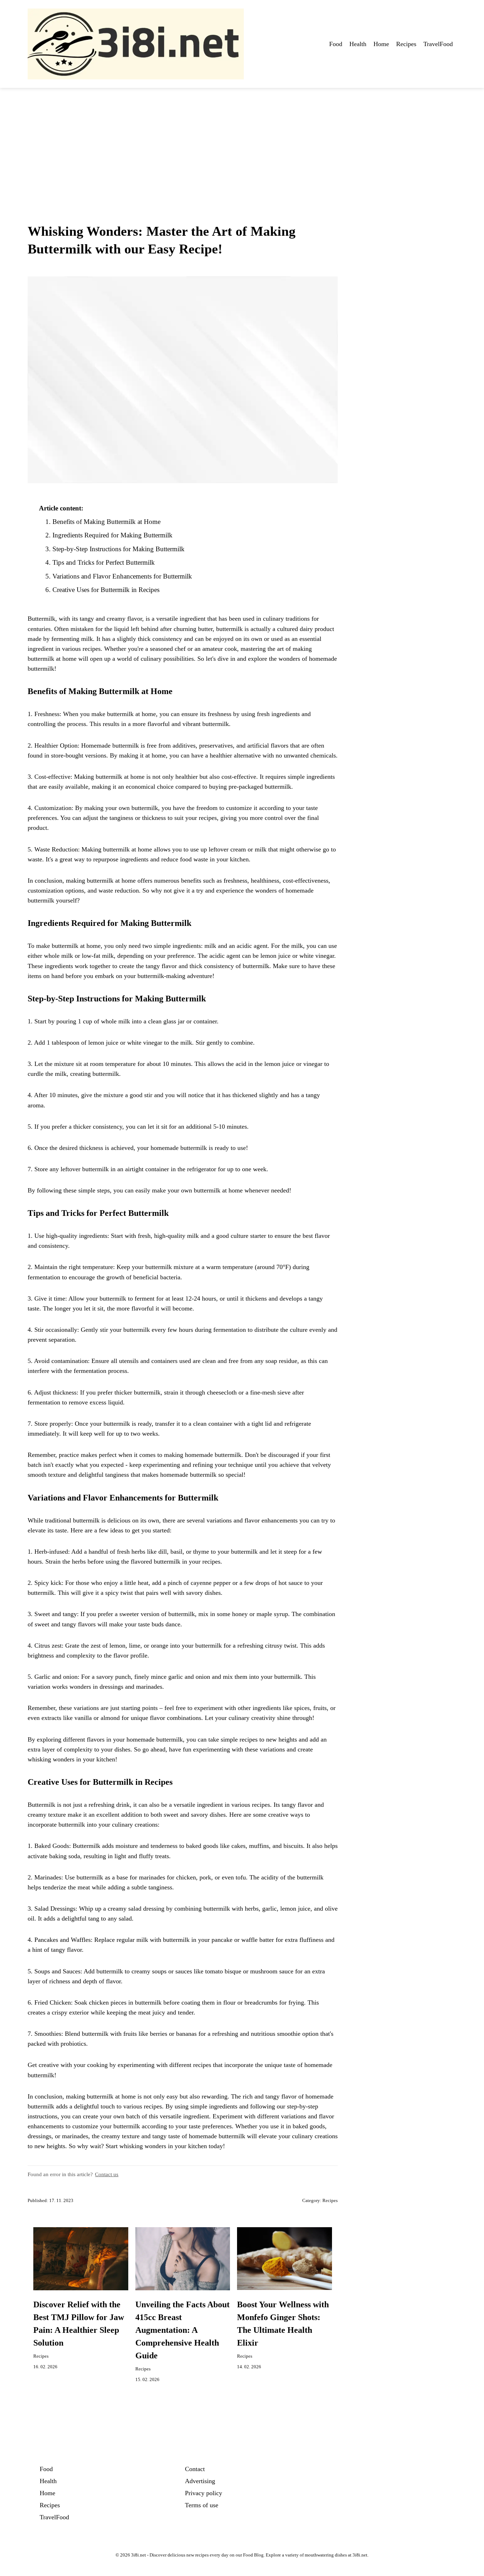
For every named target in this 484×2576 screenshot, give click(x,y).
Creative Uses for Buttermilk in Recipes (106, 590)
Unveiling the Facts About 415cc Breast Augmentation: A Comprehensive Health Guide (182, 2330)
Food (336, 44)
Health (358, 44)
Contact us (107, 2174)
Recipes (406, 44)
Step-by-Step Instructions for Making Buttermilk (119, 549)
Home (381, 44)
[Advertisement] (242, 141)
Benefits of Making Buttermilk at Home (106, 522)
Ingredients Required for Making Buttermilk (112, 535)
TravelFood (438, 44)
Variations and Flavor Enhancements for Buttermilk (122, 576)
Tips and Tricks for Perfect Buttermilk (104, 562)
